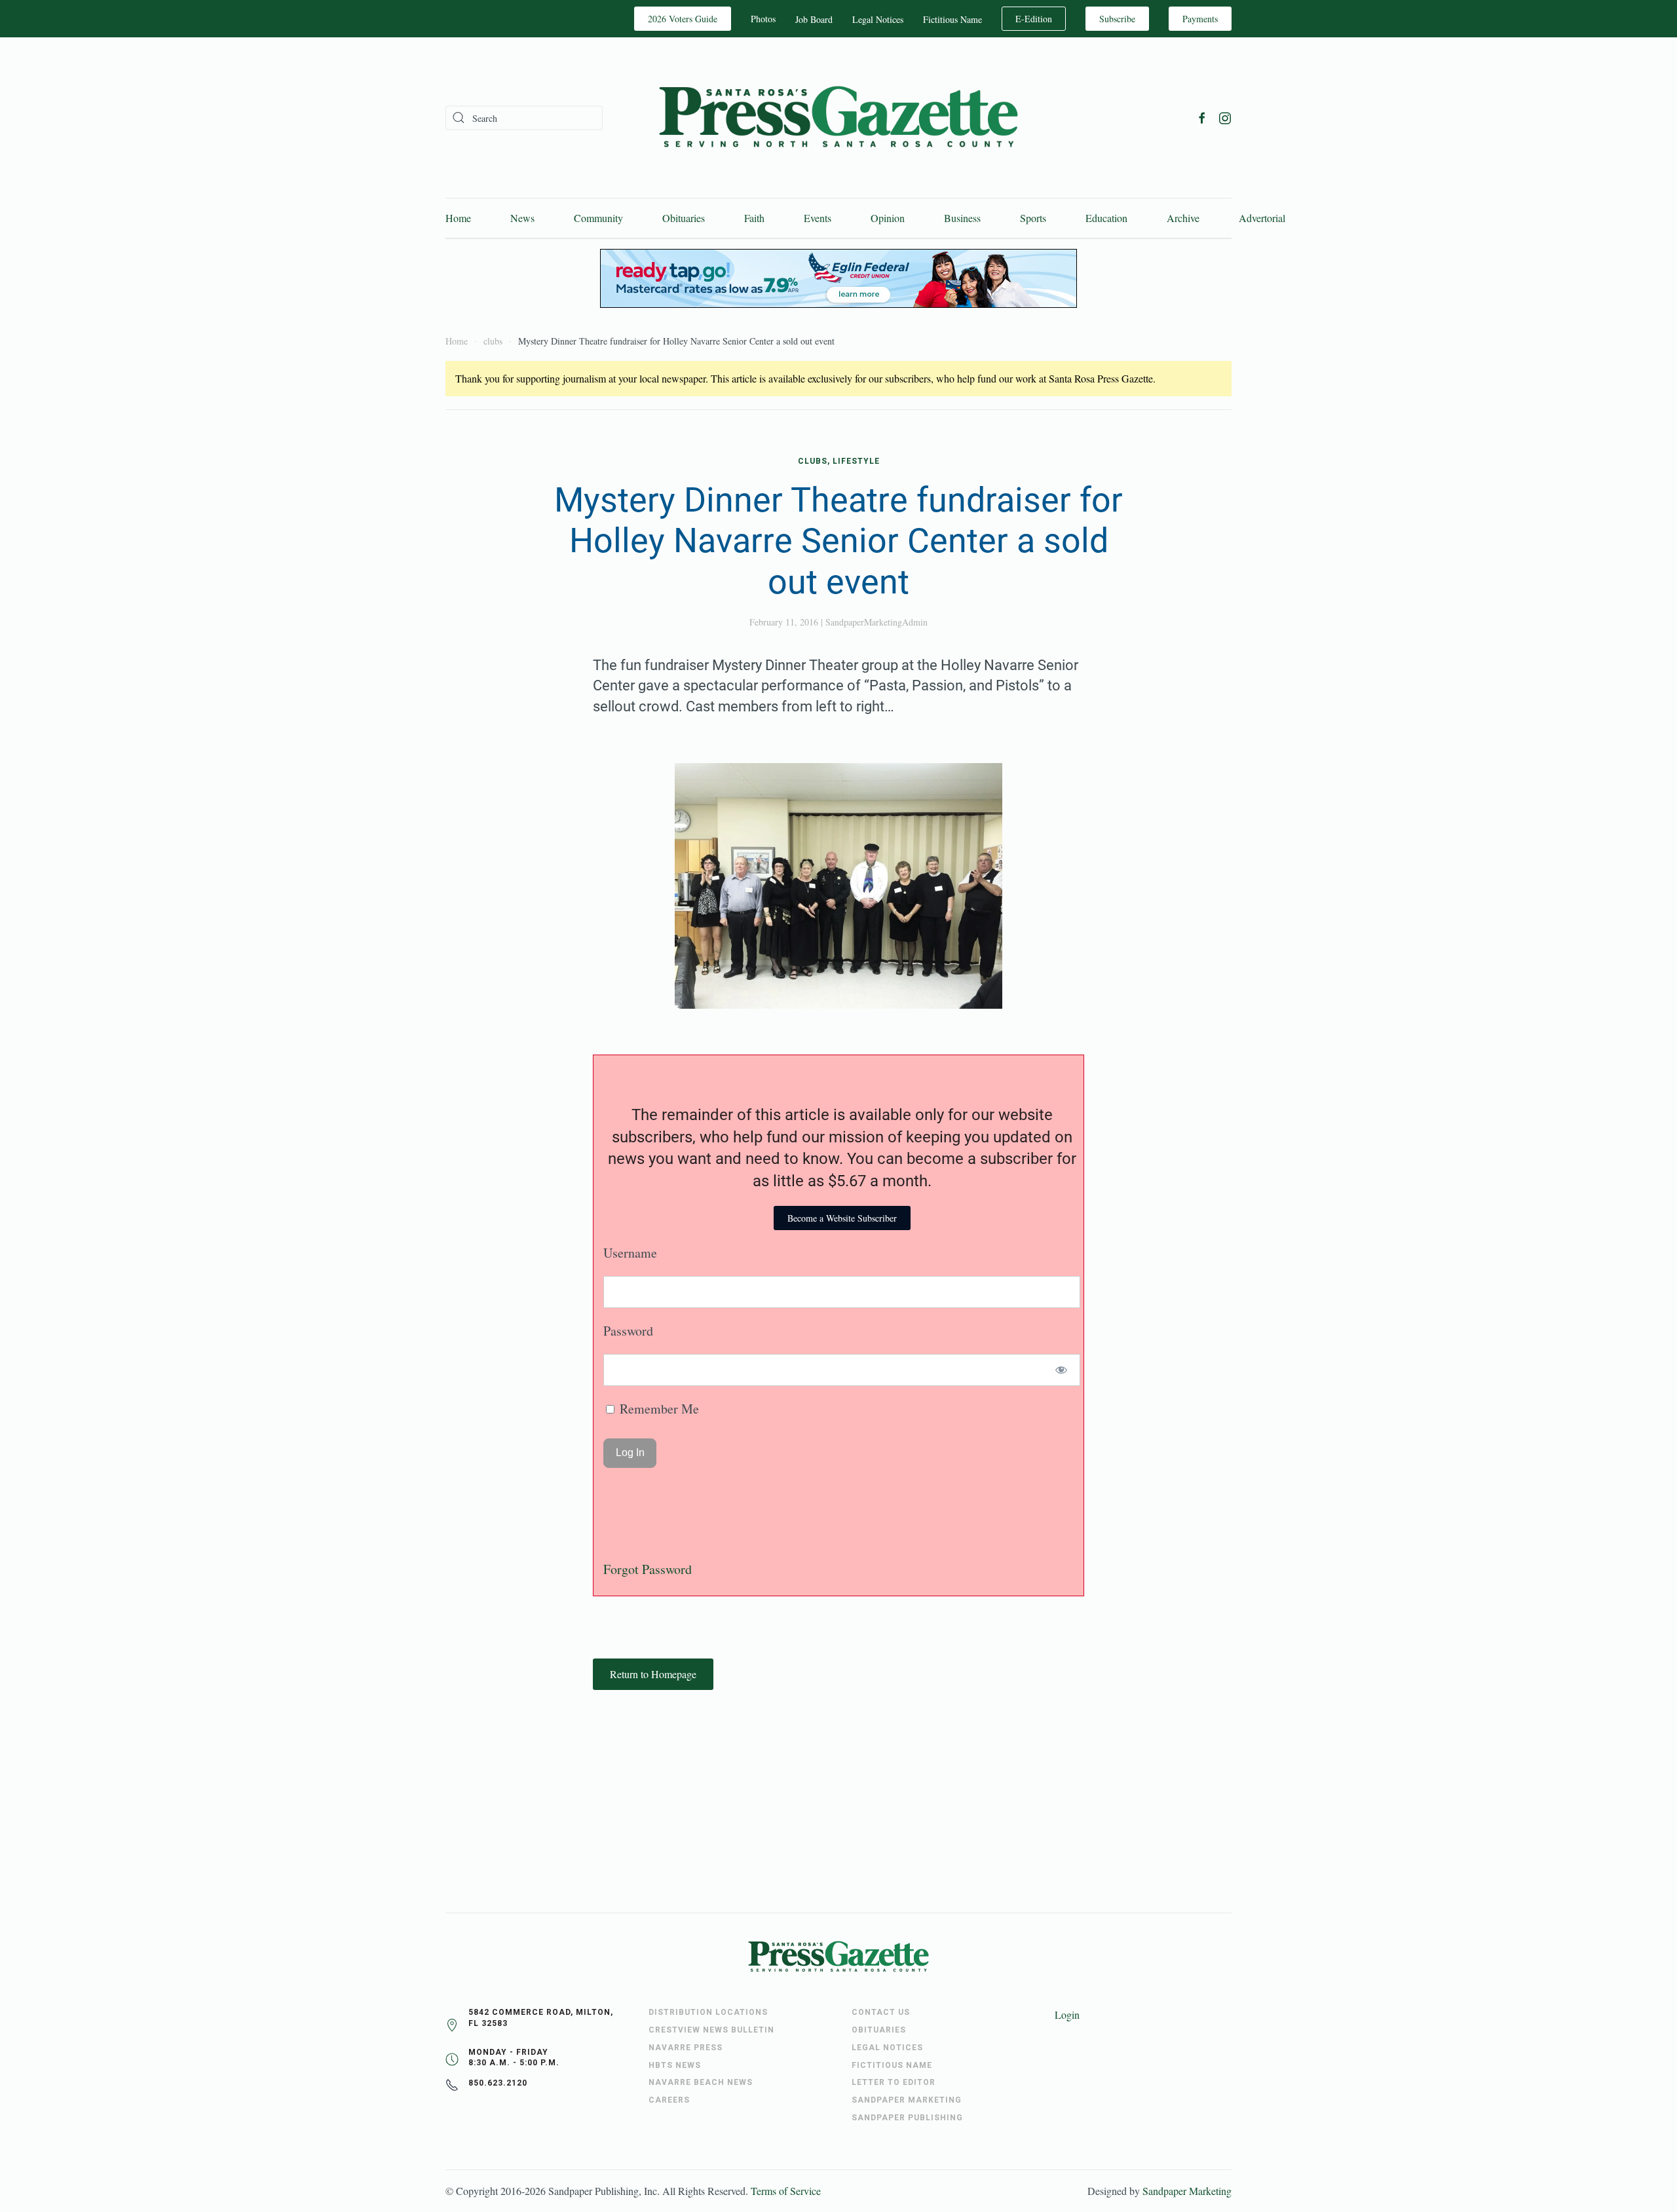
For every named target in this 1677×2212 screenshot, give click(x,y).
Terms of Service (786, 2191)
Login (1067, 2015)
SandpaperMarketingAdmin (876, 622)
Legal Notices (878, 19)
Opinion (888, 218)
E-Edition (1034, 19)
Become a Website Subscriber (842, 1218)
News (522, 218)
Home (458, 218)
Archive (1183, 218)
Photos (763, 19)
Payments (1200, 19)
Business (962, 218)
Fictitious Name (952, 19)
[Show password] (1062, 1370)
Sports (1033, 218)
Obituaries (684, 218)
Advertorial (1262, 218)
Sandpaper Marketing (1187, 2191)
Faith (754, 218)
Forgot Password (648, 1569)
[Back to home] (838, 118)
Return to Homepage (653, 1674)
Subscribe (1117, 19)
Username (630, 1253)
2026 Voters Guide (683, 19)
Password (628, 1331)
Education (1106, 218)
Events (818, 218)
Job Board (814, 19)
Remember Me (658, 1409)
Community (598, 218)
